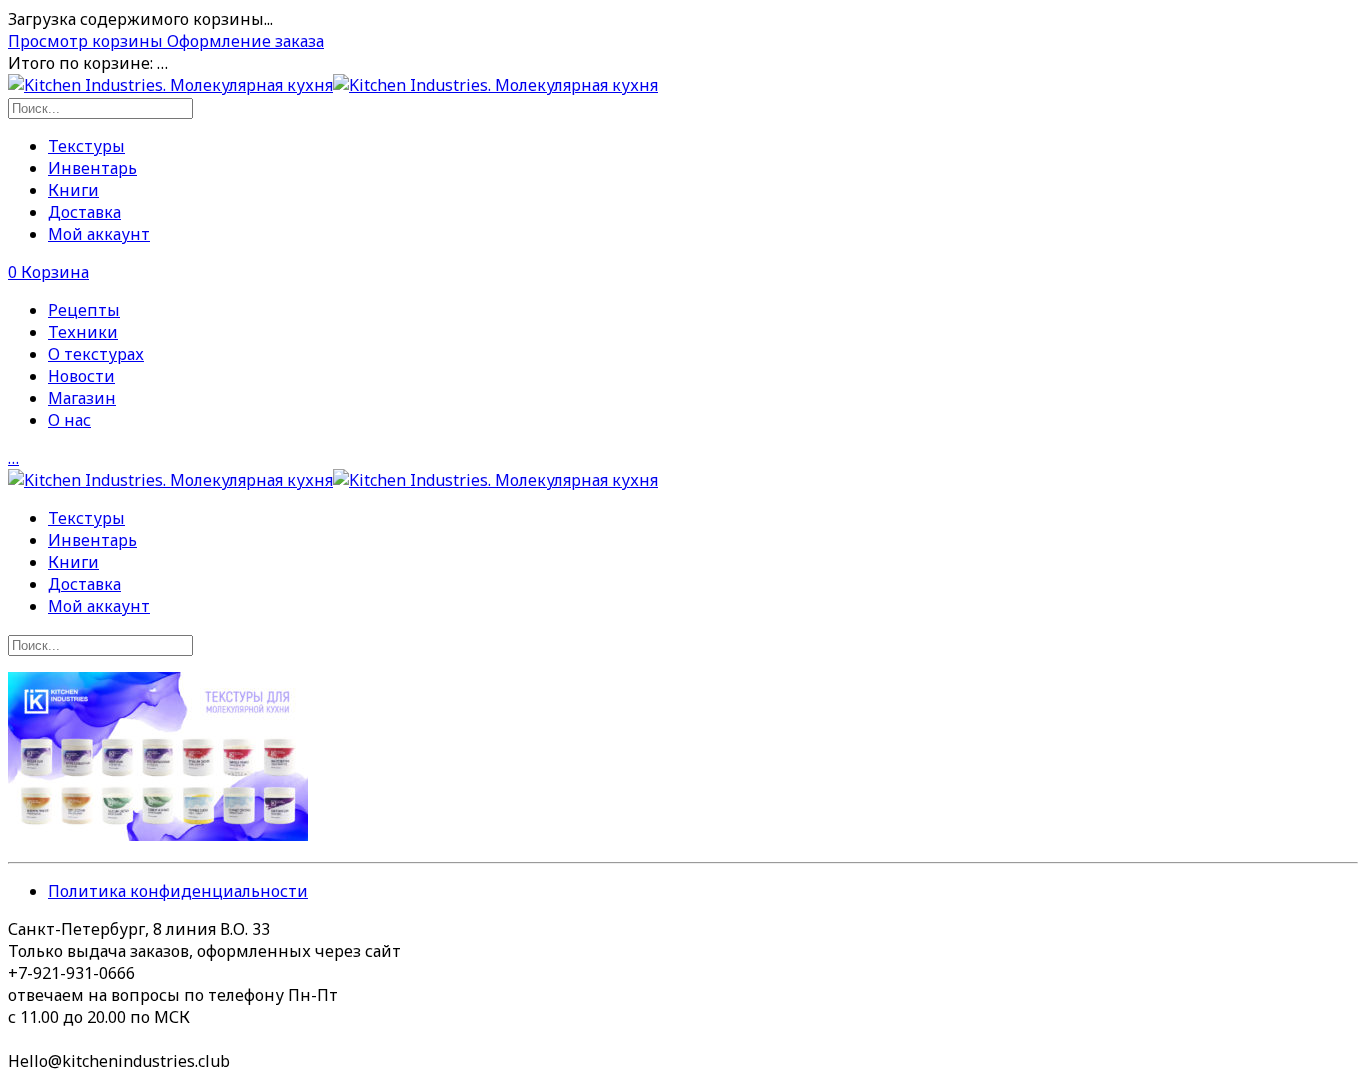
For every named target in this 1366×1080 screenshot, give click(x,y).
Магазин (82, 398)
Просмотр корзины (87, 41)
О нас (69, 420)
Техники (83, 332)
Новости (81, 376)
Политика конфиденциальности (178, 891)
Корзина (48, 272)
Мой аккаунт (99, 234)
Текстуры (86, 146)
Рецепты (84, 310)
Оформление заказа (245, 41)
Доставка (84, 212)
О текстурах (96, 354)
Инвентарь (92, 168)
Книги (73, 190)
